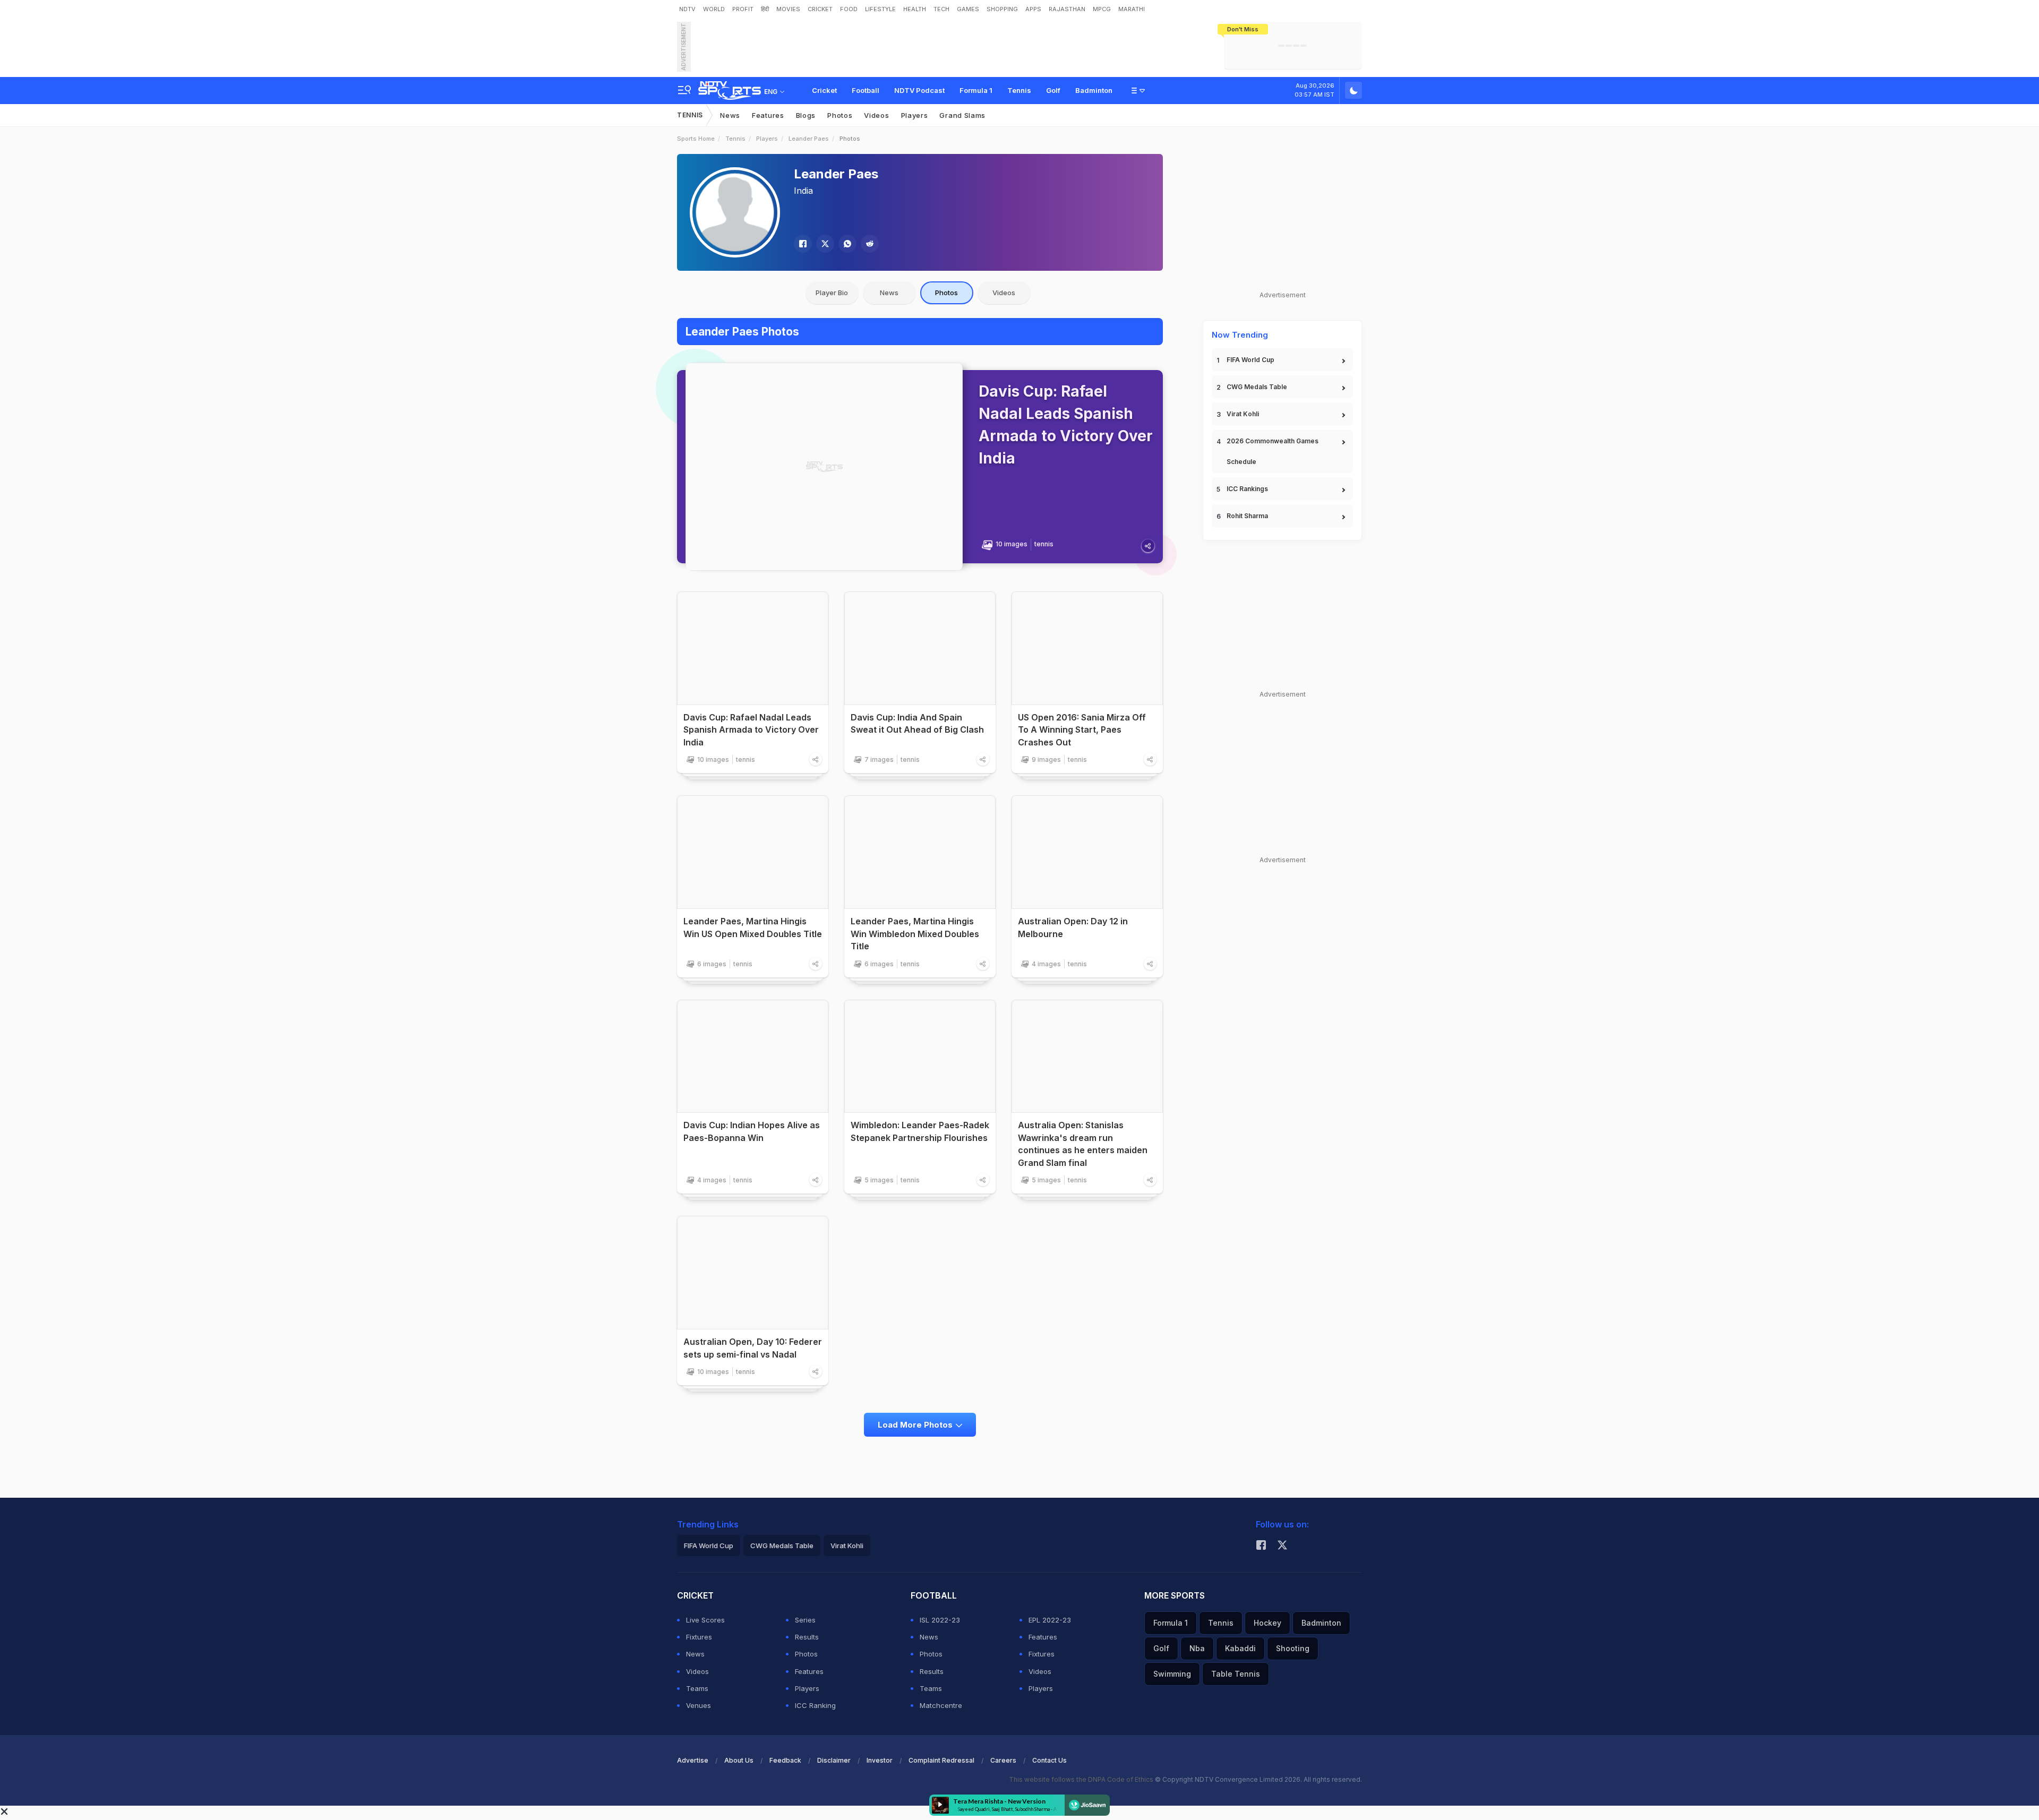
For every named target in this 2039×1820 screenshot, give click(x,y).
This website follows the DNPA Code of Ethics (1082, 1779)
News (730, 115)
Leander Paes (809, 139)
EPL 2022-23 (1050, 1620)
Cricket (824, 90)
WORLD (714, 9)
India (803, 191)
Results (807, 1637)
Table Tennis (1236, 1674)
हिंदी (765, 9)
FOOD (849, 9)
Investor (880, 1760)
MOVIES (788, 9)
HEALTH (915, 9)
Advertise (693, 1760)
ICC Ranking (815, 1705)
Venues (699, 1705)
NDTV (687, 9)
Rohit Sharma (1247, 516)
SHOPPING (1002, 9)
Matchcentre (941, 1705)
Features (768, 115)
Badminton (1094, 90)
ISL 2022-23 (940, 1620)
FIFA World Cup (1250, 360)
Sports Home (696, 139)
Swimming (1172, 1674)
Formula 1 (976, 90)
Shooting (1293, 1648)
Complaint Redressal (941, 1760)
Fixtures (699, 1637)
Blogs (806, 115)
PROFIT (743, 9)
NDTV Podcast (919, 90)
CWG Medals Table (1257, 387)
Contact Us (1050, 1760)
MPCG (1102, 9)
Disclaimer (834, 1760)
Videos (876, 115)
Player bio (832, 293)
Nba (1197, 1648)
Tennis (1019, 90)
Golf (1053, 90)
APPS (1033, 9)
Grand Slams (962, 115)
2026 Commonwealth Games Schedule (1273, 451)
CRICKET (820, 9)
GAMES (968, 9)
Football (866, 90)
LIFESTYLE (880, 9)
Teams (697, 1688)
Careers (1003, 1760)
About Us (739, 1760)
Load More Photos (915, 1425)
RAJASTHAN (1067, 9)
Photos (840, 115)
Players (915, 115)
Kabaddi (1240, 1648)
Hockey (1267, 1623)
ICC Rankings (1247, 489)
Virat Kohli (1243, 414)
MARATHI (1132, 9)
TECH (941, 9)
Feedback (785, 1760)
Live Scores (705, 1620)
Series (805, 1620)
